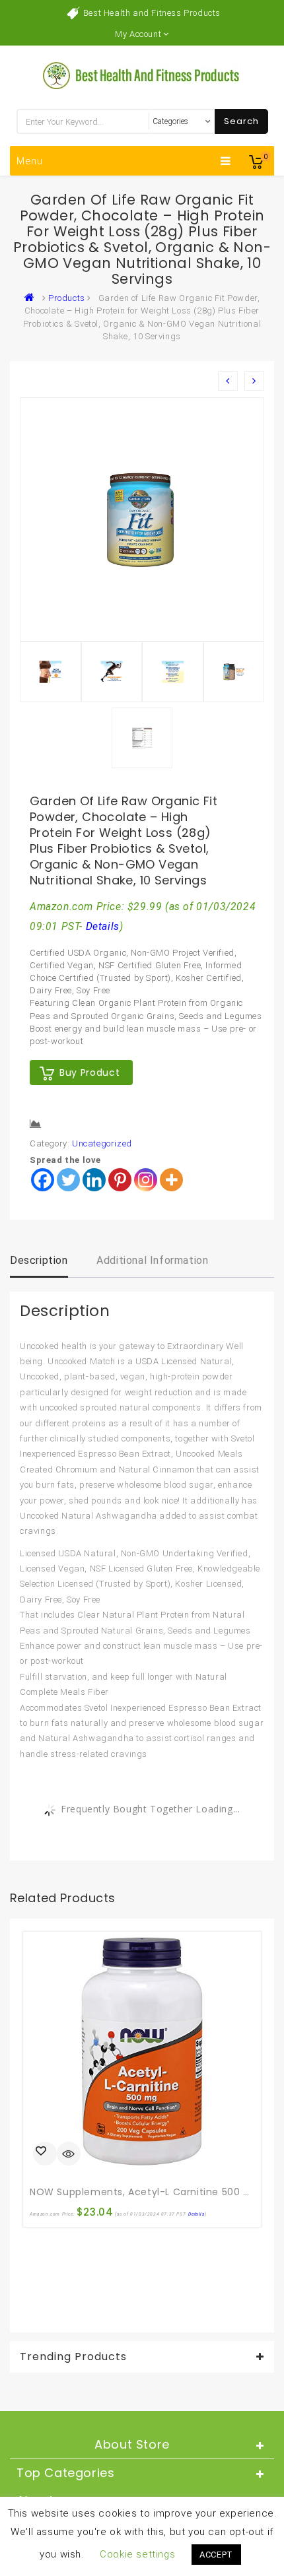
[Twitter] (68, 1180)
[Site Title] (142, 75)
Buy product (89, 1073)
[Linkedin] (94, 1180)
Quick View (69, 2155)
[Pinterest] (120, 1180)
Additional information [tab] (152, 1260)
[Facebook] (43, 1180)
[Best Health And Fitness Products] (32, 298)
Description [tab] (39, 1260)
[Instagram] (146, 1180)
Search (241, 121)
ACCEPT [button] (216, 2555)
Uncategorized (102, 1143)
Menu (30, 161)
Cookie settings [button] (137, 2554)
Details (103, 927)
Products (67, 298)
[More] (171, 1180)
